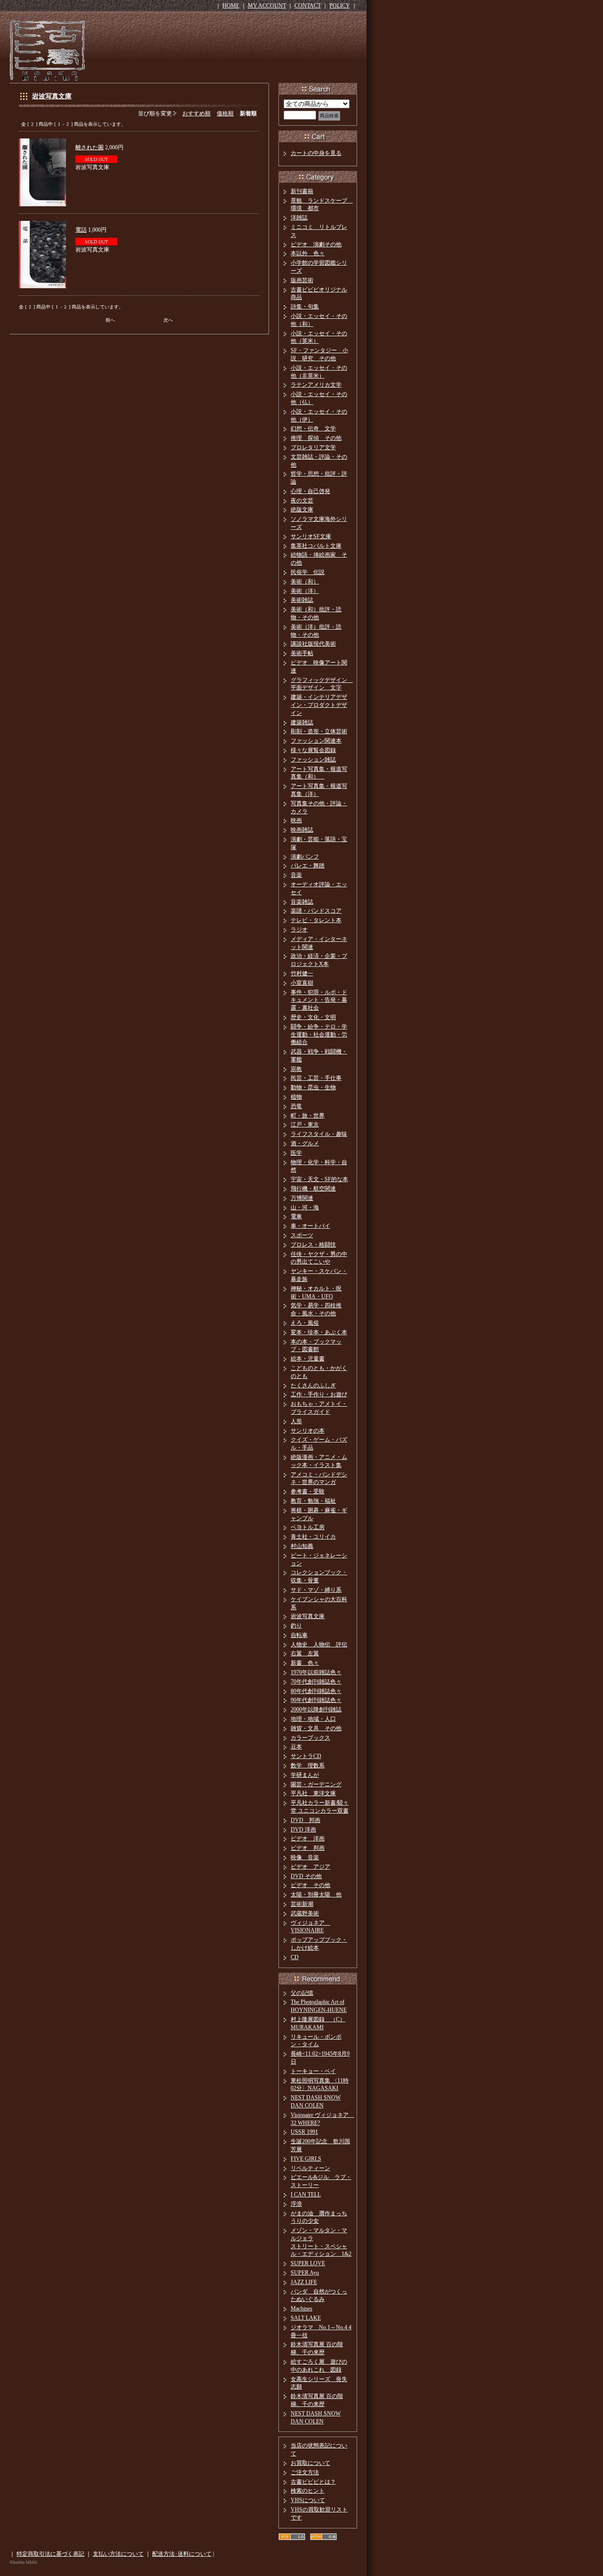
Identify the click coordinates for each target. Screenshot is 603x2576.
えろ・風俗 (305, 1323)
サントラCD (306, 1756)
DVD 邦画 (306, 1820)
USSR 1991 (304, 2132)
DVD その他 (306, 1876)
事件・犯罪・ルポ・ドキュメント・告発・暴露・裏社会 (319, 1000)
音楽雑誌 (302, 902)
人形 (296, 1421)
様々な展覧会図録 (313, 750)
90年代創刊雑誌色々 (316, 1700)
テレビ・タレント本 (316, 920)
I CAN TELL (306, 2195)
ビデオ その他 (310, 1885)
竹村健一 (302, 973)
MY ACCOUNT (267, 6)
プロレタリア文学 (313, 447)
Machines (301, 2309)
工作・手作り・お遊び (319, 1394)
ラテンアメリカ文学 (316, 385)
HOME (231, 6)
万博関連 (302, 1198)
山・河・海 (305, 1207)
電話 (81, 230)
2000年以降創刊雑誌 (316, 1709)
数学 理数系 (308, 1766)
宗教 (296, 1069)
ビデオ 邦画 (308, 1848)
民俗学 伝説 (308, 572)
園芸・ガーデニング (316, 1784)
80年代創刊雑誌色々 (316, 1691)
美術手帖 (302, 653)
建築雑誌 (302, 722)
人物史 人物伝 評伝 (319, 1644)
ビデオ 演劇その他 (316, 244)
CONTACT (308, 6)
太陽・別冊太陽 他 (316, 1895)
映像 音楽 (305, 1857)
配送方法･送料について (182, 2554)
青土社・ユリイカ (313, 1537)
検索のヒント (308, 2491)
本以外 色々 (308, 253)
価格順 (225, 113)
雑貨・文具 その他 (316, 1728)
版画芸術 (302, 280)
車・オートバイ (310, 1226)
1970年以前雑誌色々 (316, 1672)
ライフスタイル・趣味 (319, 1134)
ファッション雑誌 (313, 760)
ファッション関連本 (316, 741)
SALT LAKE (306, 2318)
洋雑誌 (299, 218)
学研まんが (305, 1775)
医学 (296, 1153)
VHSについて (308, 2500)
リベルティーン (310, 2168)
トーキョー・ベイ (313, 2071)
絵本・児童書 (308, 1359)
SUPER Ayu (305, 2273)
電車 (296, 1216)
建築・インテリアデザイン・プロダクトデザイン (319, 705)
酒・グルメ (305, 1143)
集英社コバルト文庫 (316, 546)
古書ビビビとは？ (313, 2482)
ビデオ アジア (310, 1867)
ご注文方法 (305, 2472)
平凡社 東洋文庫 (313, 1793)
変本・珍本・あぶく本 (319, 1332)
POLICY (340, 6)
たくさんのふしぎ (313, 1385)
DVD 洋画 (303, 1830)
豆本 (296, 1747)
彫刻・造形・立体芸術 (319, 731)
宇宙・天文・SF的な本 (319, 1179)
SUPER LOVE (308, 2263)
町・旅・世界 (308, 1116)
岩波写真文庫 (52, 96)
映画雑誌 (302, 830)
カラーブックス (310, 1738)
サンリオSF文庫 (311, 536)
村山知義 (302, 1546)
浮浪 (296, 2204)
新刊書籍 (302, 191)
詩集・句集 (305, 307)
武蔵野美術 (305, 1913)
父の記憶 (302, 1993)
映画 (296, 820)
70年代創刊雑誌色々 (316, 1682)
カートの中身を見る (316, 153)
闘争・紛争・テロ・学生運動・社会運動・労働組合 (319, 1035)
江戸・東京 (305, 1125)
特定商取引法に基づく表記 (50, 2554)
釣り (296, 1626)
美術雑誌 (302, 600)
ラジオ (299, 930)
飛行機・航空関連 (313, 1189)
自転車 (299, 1635)
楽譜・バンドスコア (316, 911)
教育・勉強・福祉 (313, 1501)
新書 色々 (305, 1663)
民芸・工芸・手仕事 (316, 1078)
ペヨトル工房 (308, 1527)
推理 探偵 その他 (316, 438)
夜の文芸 (302, 501)
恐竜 (296, 1106)
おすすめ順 (196, 113)
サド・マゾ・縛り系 (316, 1590)
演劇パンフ (305, 857)
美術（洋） (305, 591)
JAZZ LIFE (304, 2282)
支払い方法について (118, 2554)
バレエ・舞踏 (308, 866)
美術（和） (305, 582)
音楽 (296, 875)
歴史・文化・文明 (313, 1017)
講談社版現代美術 (313, 644)
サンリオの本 (308, 1431)
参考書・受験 (308, 1491)
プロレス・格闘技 (313, 1245)
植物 (296, 1097)
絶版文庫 (302, 510)
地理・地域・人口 (313, 1719)
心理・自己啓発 (310, 491)
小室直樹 (302, 983)
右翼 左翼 (305, 1653)
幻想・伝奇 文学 (313, 429)
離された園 (90, 147)
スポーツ (302, 1235)
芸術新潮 (302, 1904)
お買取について (310, 2463)
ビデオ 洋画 (308, 1839)
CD (295, 1957)
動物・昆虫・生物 (313, 1087)
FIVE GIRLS (306, 2159)
